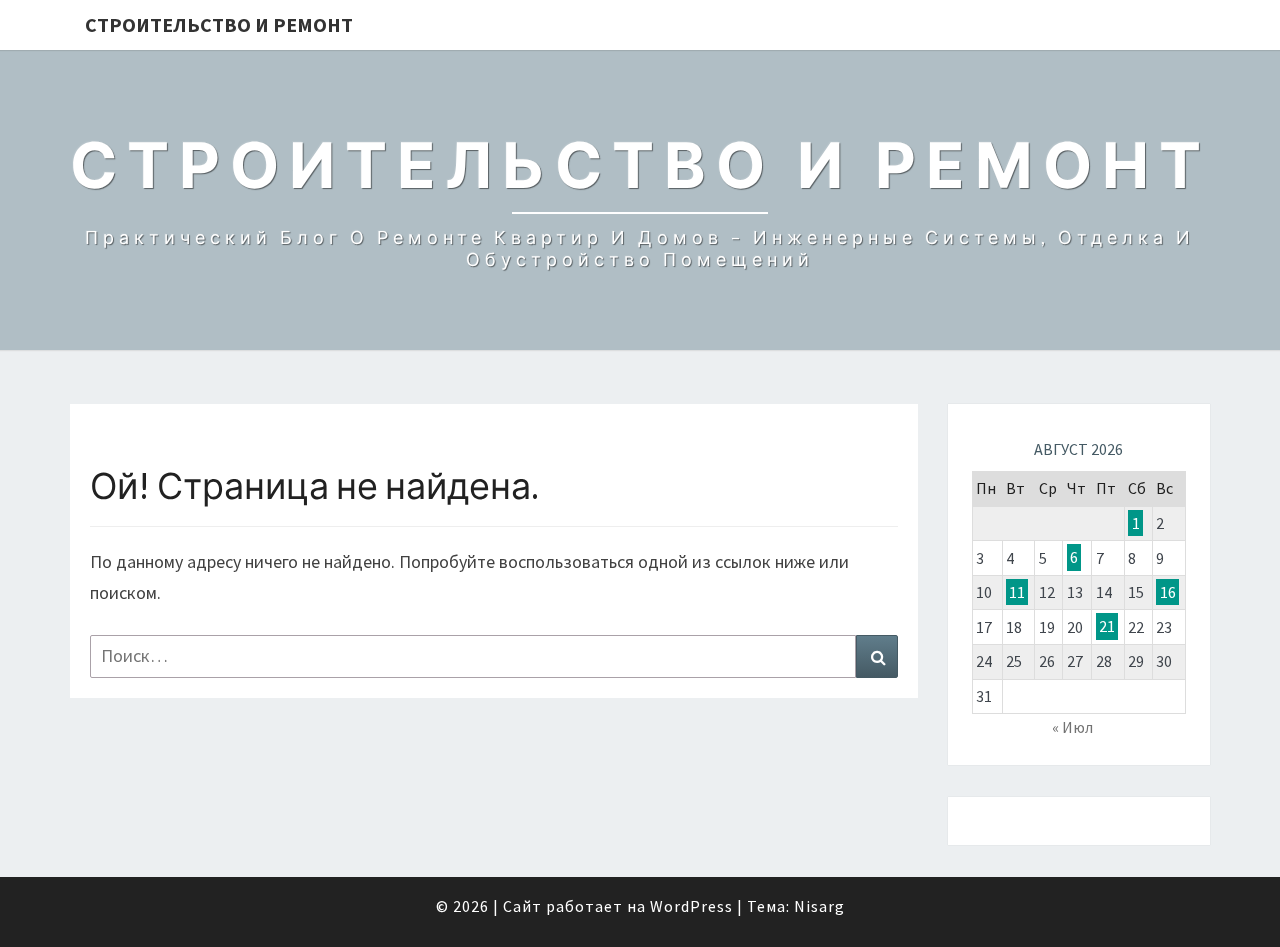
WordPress (691, 906)
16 (1168, 592)
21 (1107, 627)
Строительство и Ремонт (219, 24)
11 (1017, 592)
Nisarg (819, 906)
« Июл (1072, 727)
